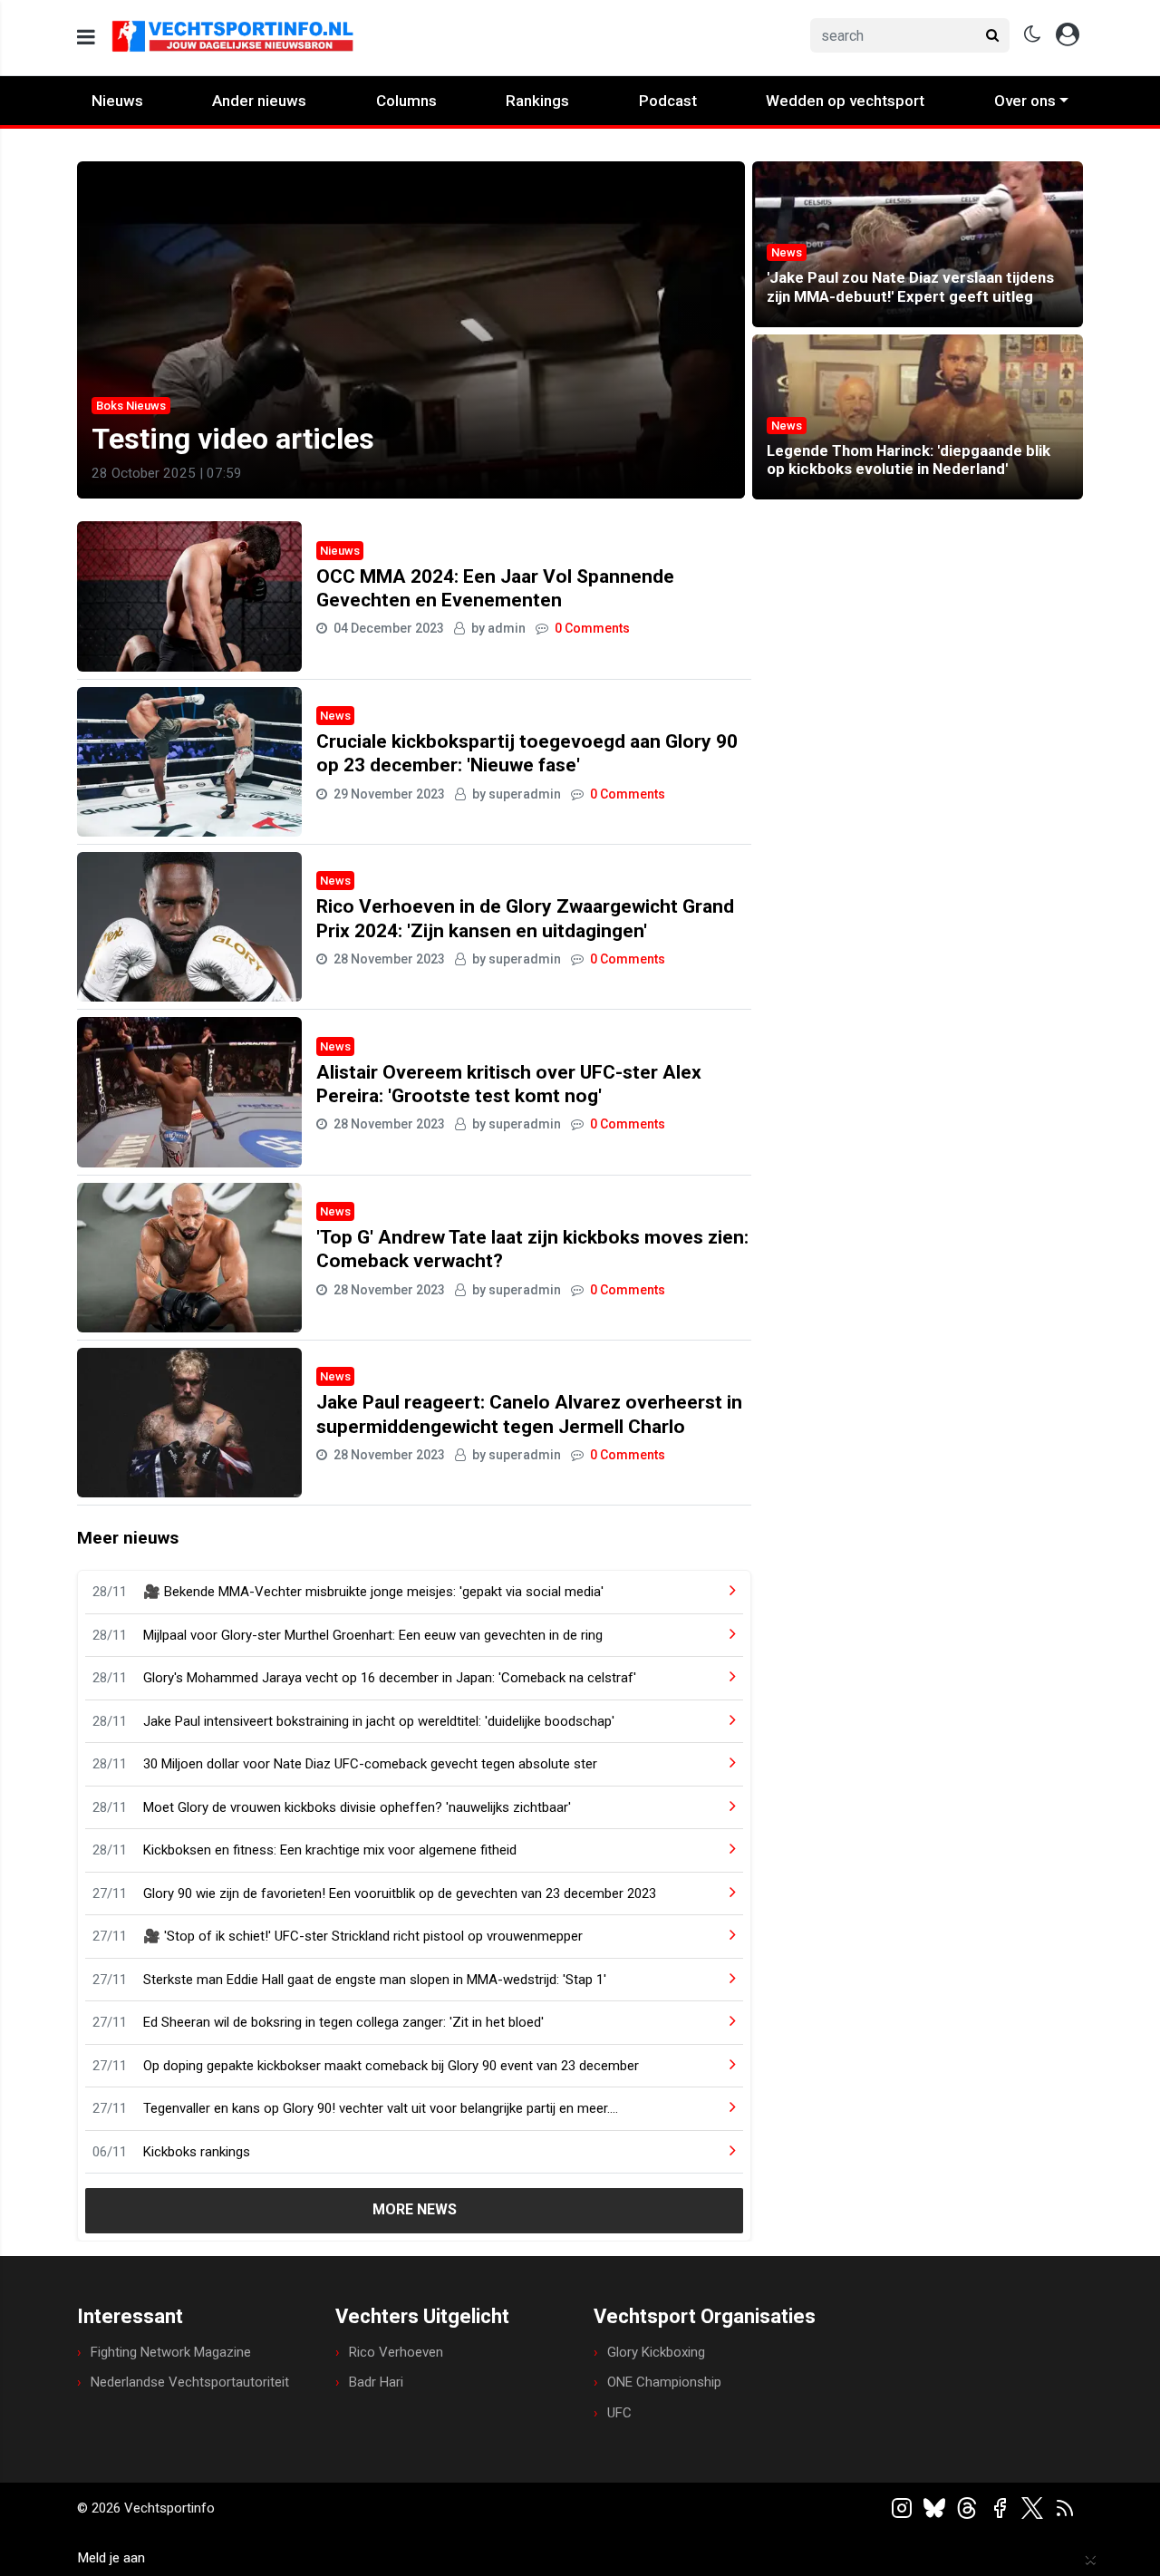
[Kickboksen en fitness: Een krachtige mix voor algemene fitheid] (718, 1850)
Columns (406, 101)
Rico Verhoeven (396, 2352)
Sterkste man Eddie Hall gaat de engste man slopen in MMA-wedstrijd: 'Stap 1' (375, 1980)
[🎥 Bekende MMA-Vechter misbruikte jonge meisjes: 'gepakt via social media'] (718, 1592)
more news (415, 2209)
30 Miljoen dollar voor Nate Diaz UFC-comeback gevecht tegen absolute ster (370, 1764)
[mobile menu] (86, 38)
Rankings (537, 101)
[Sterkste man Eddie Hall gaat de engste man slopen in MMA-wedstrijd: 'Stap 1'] (718, 1980)
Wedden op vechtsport (845, 101)
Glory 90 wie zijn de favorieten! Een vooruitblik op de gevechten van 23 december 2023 (400, 1893)
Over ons (1025, 101)
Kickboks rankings (197, 2152)
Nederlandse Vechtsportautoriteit (190, 2382)
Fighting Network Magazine (171, 2352)
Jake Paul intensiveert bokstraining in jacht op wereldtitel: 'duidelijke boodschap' (379, 1721)
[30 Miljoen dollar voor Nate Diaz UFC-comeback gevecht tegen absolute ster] (718, 1764)
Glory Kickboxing (656, 2352)
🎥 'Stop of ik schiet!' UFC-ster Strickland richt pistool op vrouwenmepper (363, 1936)
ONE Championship (664, 2382)
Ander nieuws (259, 101)
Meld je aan (111, 2558)
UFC (619, 2413)
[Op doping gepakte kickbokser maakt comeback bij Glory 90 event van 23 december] (718, 2066)
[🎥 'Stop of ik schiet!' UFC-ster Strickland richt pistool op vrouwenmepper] (718, 1937)
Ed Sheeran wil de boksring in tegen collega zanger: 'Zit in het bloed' (343, 2022)
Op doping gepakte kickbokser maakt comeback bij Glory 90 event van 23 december (391, 2066)
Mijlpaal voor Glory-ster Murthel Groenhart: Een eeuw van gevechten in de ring (373, 1635)
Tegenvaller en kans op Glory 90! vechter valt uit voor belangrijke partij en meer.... (381, 2108)
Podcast (668, 101)
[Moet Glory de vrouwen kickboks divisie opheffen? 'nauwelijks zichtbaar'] (718, 1808)
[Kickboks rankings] (718, 2152)
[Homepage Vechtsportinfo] (332, 38)
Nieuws (117, 101)
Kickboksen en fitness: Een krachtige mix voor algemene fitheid (330, 1850)
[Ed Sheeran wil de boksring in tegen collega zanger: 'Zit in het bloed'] (718, 2023)
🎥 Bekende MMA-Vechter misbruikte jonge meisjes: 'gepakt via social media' (373, 1592)
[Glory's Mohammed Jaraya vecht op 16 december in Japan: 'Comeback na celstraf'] (718, 1678)
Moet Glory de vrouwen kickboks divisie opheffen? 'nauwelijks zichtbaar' (357, 1807)
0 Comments (592, 628)
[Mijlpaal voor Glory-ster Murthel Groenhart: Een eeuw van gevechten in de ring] (718, 1636)
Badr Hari (376, 2382)
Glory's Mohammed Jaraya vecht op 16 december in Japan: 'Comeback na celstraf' (390, 1678)
